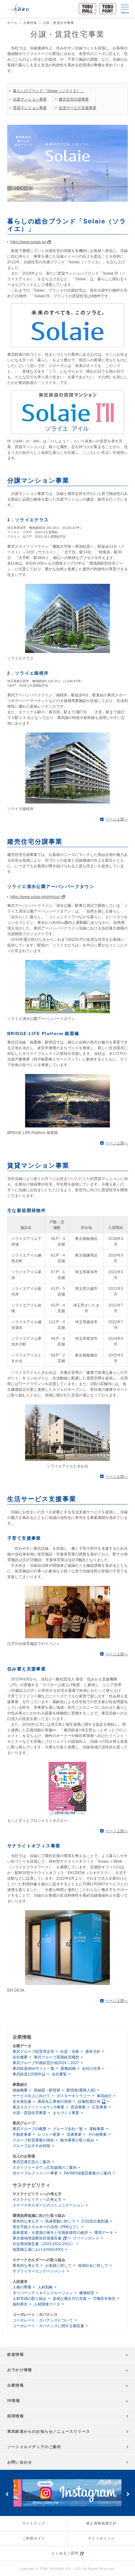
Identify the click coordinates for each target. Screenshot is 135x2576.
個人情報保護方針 (101, 2523)
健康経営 (87, 2293)
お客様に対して (58, 2266)
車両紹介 (104, 2096)
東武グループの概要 (30, 2129)
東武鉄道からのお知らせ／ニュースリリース (49, 2431)
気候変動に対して (60, 2221)
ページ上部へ (116, 819)
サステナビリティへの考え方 (37, 2200)
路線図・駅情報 (47, 2090)
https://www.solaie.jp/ (28, 242)
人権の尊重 (22, 2287)
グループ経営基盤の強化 (33, 2140)
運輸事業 (97, 2129)
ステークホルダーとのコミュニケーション (48, 2205)
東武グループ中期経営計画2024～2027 (46, 2063)
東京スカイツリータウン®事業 (38, 2107)
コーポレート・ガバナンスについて (43, 2320)
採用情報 (16, 2416)
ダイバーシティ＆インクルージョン (43, 2293)
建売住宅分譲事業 (74, 99)
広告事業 (100, 2107)
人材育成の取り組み (30, 2299)
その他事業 (97, 2135)
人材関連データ (47, 2304)
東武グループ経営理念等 (33, 2052)
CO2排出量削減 (95, 2221)
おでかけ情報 (20, 2370)
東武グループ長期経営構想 (57, 2057)
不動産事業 (22, 2135)
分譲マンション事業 (30, 99)
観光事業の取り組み (77, 2140)
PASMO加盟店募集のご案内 (88, 2173)
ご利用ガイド (34, 2538)
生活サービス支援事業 (78, 108)
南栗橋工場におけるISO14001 (38, 2250)
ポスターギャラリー (73, 2096)
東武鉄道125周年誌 (29, 2074)
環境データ (104, 2233)
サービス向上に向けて (31, 2096)
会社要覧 (59, 2074)
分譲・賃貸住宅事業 (30, 2113)
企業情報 (30, 23)
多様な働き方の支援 (70, 2299)
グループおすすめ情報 (31, 2146)
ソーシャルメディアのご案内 (34, 2447)
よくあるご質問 (65, 2553)
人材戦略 (45, 2287)
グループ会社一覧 (68, 2129)
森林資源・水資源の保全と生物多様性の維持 (50, 2233)
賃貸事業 (78, 2107)
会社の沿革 (91, 2069)
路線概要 (20, 2090)
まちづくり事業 (66, 2113)
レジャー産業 (49, 2135)
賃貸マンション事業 (30, 108)
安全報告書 (22, 2102)
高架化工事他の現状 (55, 2102)
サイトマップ (34, 2523)
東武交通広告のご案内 (31, 2162)
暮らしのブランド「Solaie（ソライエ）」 (49, 91)
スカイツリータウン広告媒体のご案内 (45, 2168)
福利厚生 (20, 2304)
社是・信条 (70, 2052)
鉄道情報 (16, 2354)
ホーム (13, 23)
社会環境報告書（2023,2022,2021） (44, 2244)
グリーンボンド (86, 2238)
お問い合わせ (20, 2462)
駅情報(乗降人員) (81, 2090)
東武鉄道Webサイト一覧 (33, 2069)
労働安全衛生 (104, 2299)
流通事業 (74, 2135)
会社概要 (20, 2057)
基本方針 (93, 2052)
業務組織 (68, 2069)
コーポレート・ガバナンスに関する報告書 (48, 2326)
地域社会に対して (93, 2266)
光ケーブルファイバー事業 (35, 2173)
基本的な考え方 (26, 2221)
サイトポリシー (101, 2538)
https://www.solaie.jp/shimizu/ (35, 897)
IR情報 (14, 2401)
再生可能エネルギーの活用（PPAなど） (46, 2227)
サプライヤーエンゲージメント (39, 2271)
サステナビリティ (31, 2185)
